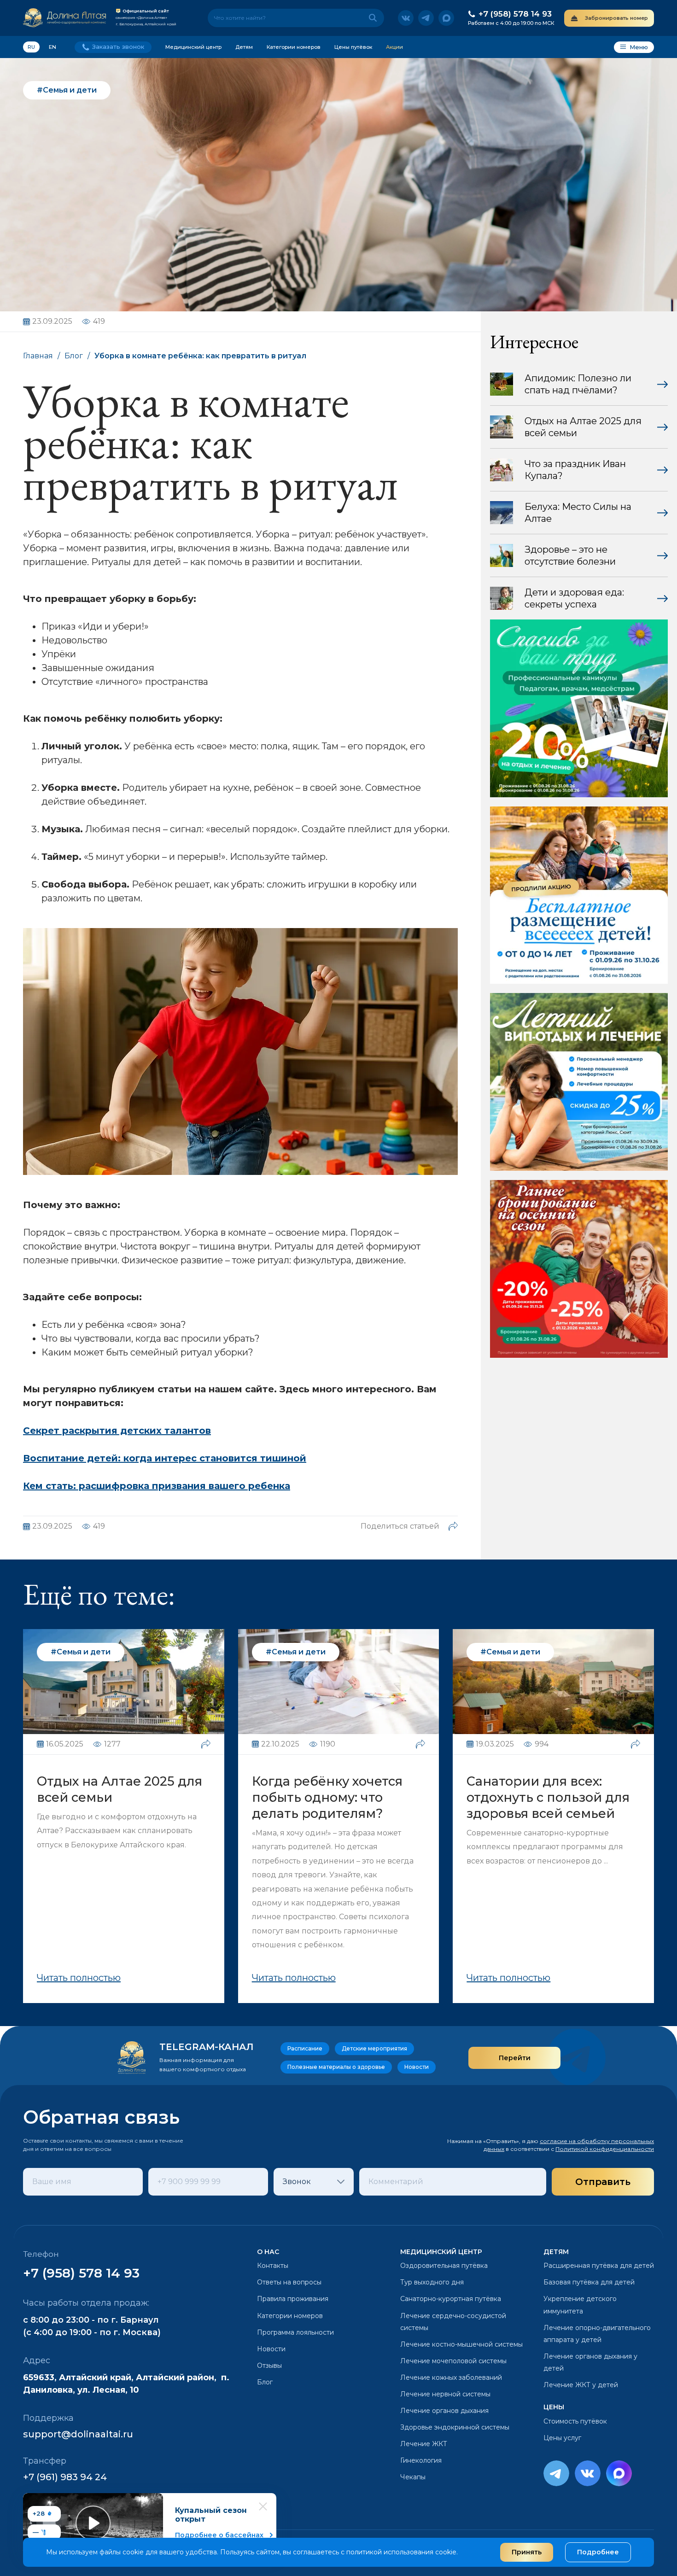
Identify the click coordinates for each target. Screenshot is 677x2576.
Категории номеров (294, 47)
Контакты (273, 2266)
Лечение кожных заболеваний (451, 2377)
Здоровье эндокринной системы (455, 2427)
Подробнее (598, 2552)
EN (53, 47)
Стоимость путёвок (575, 2421)
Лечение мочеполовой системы (453, 2361)
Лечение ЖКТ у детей (581, 2385)
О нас (268, 2252)
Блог (74, 356)
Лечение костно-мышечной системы (461, 2344)
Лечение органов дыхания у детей (590, 2362)
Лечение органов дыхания (444, 2411)
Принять (527, 2552)
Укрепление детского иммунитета (580, 2305)
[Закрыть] (263, 2506)
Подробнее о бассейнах (219, 2535)
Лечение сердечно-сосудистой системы (453, 2322)
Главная (38, 356)
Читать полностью (79, 1978)
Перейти (515, 2058)
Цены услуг (562, 2438)
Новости (271, 2349)
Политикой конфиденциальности (605, 2149)
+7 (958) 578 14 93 (81, 2273)
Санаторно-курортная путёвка (451, 2299)
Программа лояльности (295, 2332)
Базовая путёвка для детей (589, 2282)
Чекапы (413, 2477)
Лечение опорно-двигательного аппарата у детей (597, 2334)
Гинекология (421, 2460)
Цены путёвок (353, 47)
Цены (554, 2407)
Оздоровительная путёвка (444, 2266)
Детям (244, 47)
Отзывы (269, 2366)
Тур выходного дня (432, 2282)
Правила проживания (293, 2299)
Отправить (603, 2182)
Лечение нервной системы (445, 2394)
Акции (394, 47)
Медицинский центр (193, 47)
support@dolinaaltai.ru (78, 2434)
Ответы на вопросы (289, 2282)
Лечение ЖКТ (424, 2444)
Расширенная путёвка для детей (599, 2266)
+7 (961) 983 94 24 (65, 2477)
